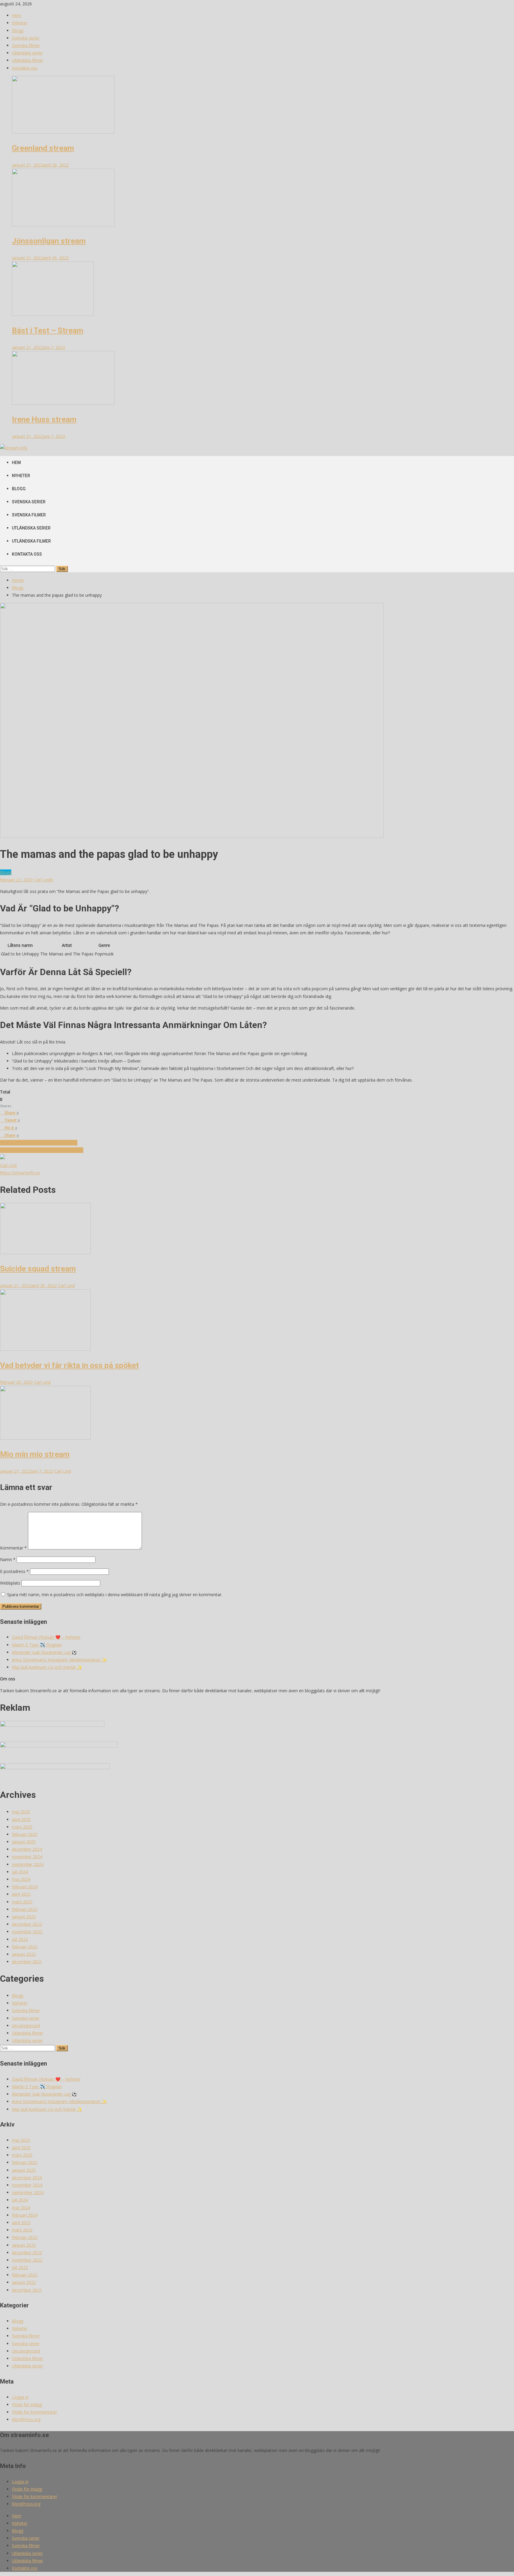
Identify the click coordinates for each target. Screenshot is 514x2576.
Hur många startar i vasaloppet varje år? (39, 1143)
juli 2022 (20, 1939)
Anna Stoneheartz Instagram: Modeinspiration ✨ (59, 1660)
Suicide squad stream (38, 1269)
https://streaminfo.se (20, 1173)
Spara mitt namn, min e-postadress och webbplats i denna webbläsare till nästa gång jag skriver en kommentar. (115, 1595)
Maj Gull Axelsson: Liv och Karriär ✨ (47, 1667)
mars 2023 (22, 1902)
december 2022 (27, 1924)
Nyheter (20, 23)
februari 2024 (25, 1887)
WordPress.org (26, 2419)
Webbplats (10, 1583)
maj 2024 (21, 1879)
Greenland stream (43, 148)
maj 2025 (21, 1812)
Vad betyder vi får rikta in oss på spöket (69, 1365)
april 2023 (21, 1894)
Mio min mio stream (35, 1454)
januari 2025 (24, 1842)
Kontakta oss (25, 68)
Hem (17, 15)
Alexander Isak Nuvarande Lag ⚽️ (44, 1652)
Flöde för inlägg (27, 2405)
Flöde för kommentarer (35, 2412)
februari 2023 (25, 1909)
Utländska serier (27, 53)
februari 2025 (25, 1834)
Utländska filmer (28, 60)
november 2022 (27, 1932)
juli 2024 (20, 1872)
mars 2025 (22, 1827)
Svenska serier (26, 38)
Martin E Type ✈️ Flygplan (37, 1645)
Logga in (20, 2397)
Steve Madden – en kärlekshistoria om (42, 1150)
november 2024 (27, 1857)
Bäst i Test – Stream (48, 330)
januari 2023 (24, 1917)
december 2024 (27, 1849)
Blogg (18, 30)
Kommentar (13, 1548)
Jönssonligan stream (49, 241)
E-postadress (14, 1571)
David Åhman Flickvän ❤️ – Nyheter (46, 1637)
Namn (8, 1559)
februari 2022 (25, 1947)
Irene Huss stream (44, 419)
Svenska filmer (26, 45)
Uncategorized (26, 2026)
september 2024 (28, 1864)
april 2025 (21, 1819)
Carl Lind (42, 880)
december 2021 (27, 1962)
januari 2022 (24, 1954)
